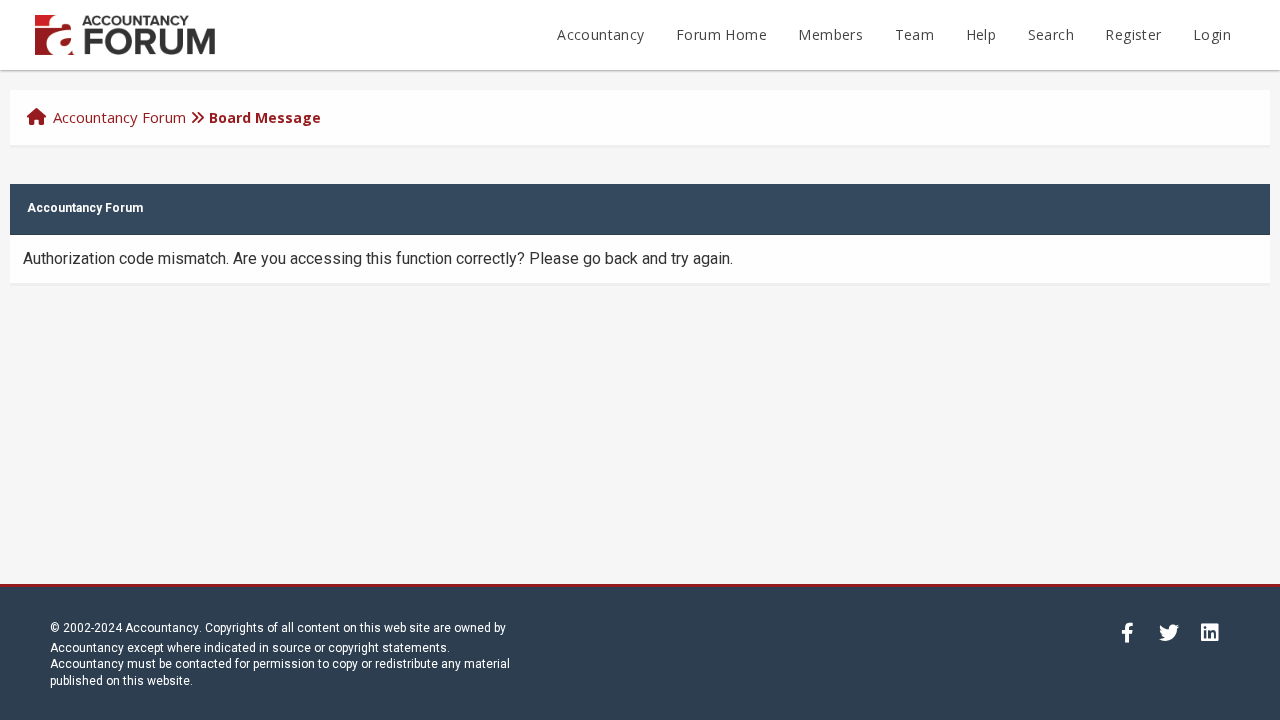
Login (1212, 34)
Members (830, 34)
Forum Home (721, 34)
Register (1133, 34)
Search (1051, 34)
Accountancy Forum (119, 117)
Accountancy (600, 34)
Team (915, 34)
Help (981, 34)
